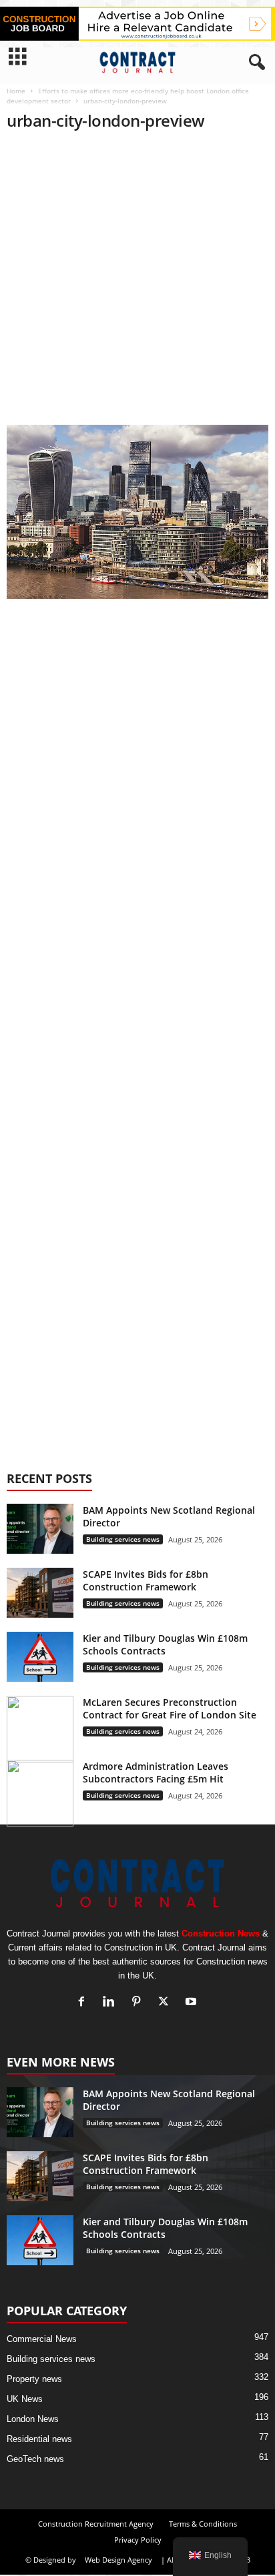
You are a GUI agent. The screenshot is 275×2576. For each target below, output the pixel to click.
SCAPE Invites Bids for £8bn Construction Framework (146, 1580)
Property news (34, 2379)
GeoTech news (35, 2459)
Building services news (123, 1539)
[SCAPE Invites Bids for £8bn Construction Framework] (40, 1593)
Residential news (39, 2439)
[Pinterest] (139, 2003)
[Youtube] (193, 2003)
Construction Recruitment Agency (96, 2524)
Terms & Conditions (203, 2524)
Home (16, 91)
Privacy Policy (138, 2540)
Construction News (221, 1934)
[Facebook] (84, 2003)
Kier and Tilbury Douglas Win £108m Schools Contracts (165, 1644)
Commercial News (42, 2339)
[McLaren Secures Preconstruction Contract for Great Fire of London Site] (40, 1729)
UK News (25, 2399)
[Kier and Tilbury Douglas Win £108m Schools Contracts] (40, 1657)
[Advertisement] (137, 282)
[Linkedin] (112, 2003)
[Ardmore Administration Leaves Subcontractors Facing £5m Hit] (40, 1793)
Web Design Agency (118, 2560)
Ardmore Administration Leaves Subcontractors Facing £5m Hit (156, 1772)
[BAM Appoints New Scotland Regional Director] (40, 1529)
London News (33, 2419)
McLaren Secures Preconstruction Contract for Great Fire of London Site (171, 1708)
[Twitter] (167, 2003)
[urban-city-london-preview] (137, 512)
